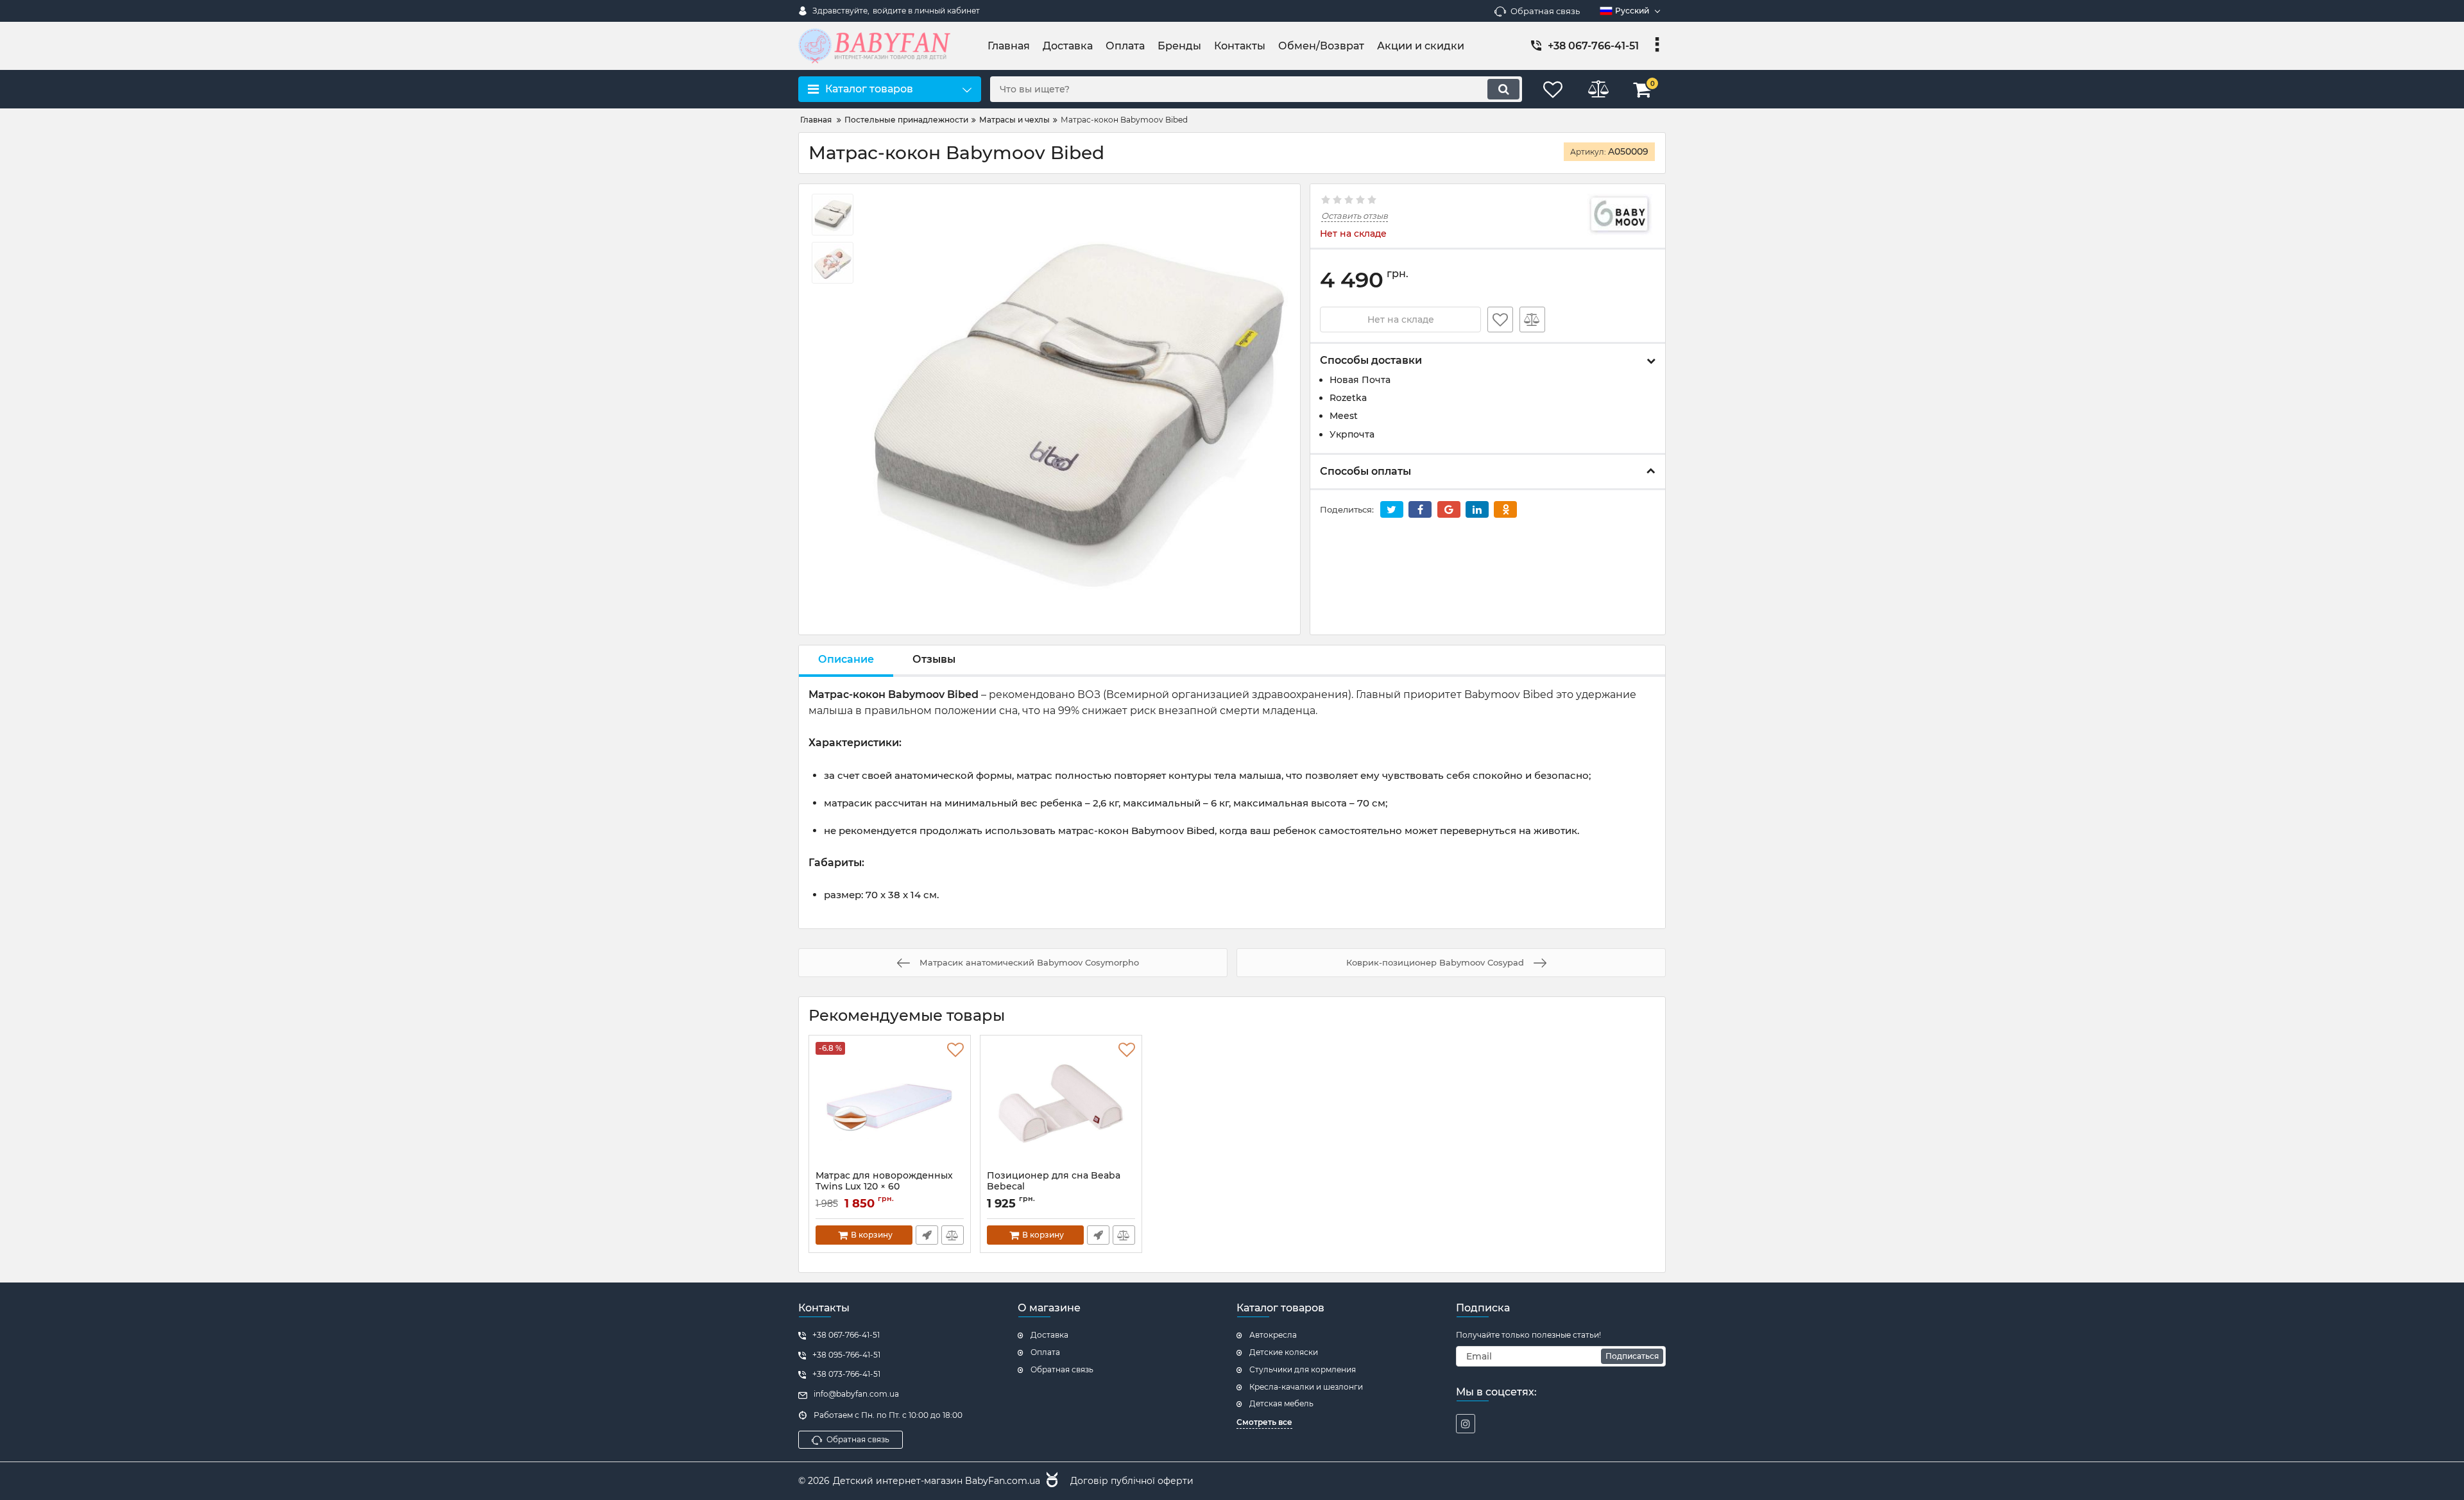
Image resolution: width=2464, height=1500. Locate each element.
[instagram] (1466, 1424)
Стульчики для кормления (1303, 1369)
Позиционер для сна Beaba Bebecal (1054, 1187)
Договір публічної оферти (1132, 1481)
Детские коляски (1284, 1352)
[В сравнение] (1532, 320)
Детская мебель (1281, 1403)
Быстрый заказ (927, 1235)
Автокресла (1273, 1335)
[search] (1503, 89)
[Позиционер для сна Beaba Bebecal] (1061, 1106)
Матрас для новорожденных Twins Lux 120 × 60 (884, 1187)
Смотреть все (1264, 1422)
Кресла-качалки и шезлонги (1306, 1387)
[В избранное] (1500, 320)
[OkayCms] (1050, 1481)
